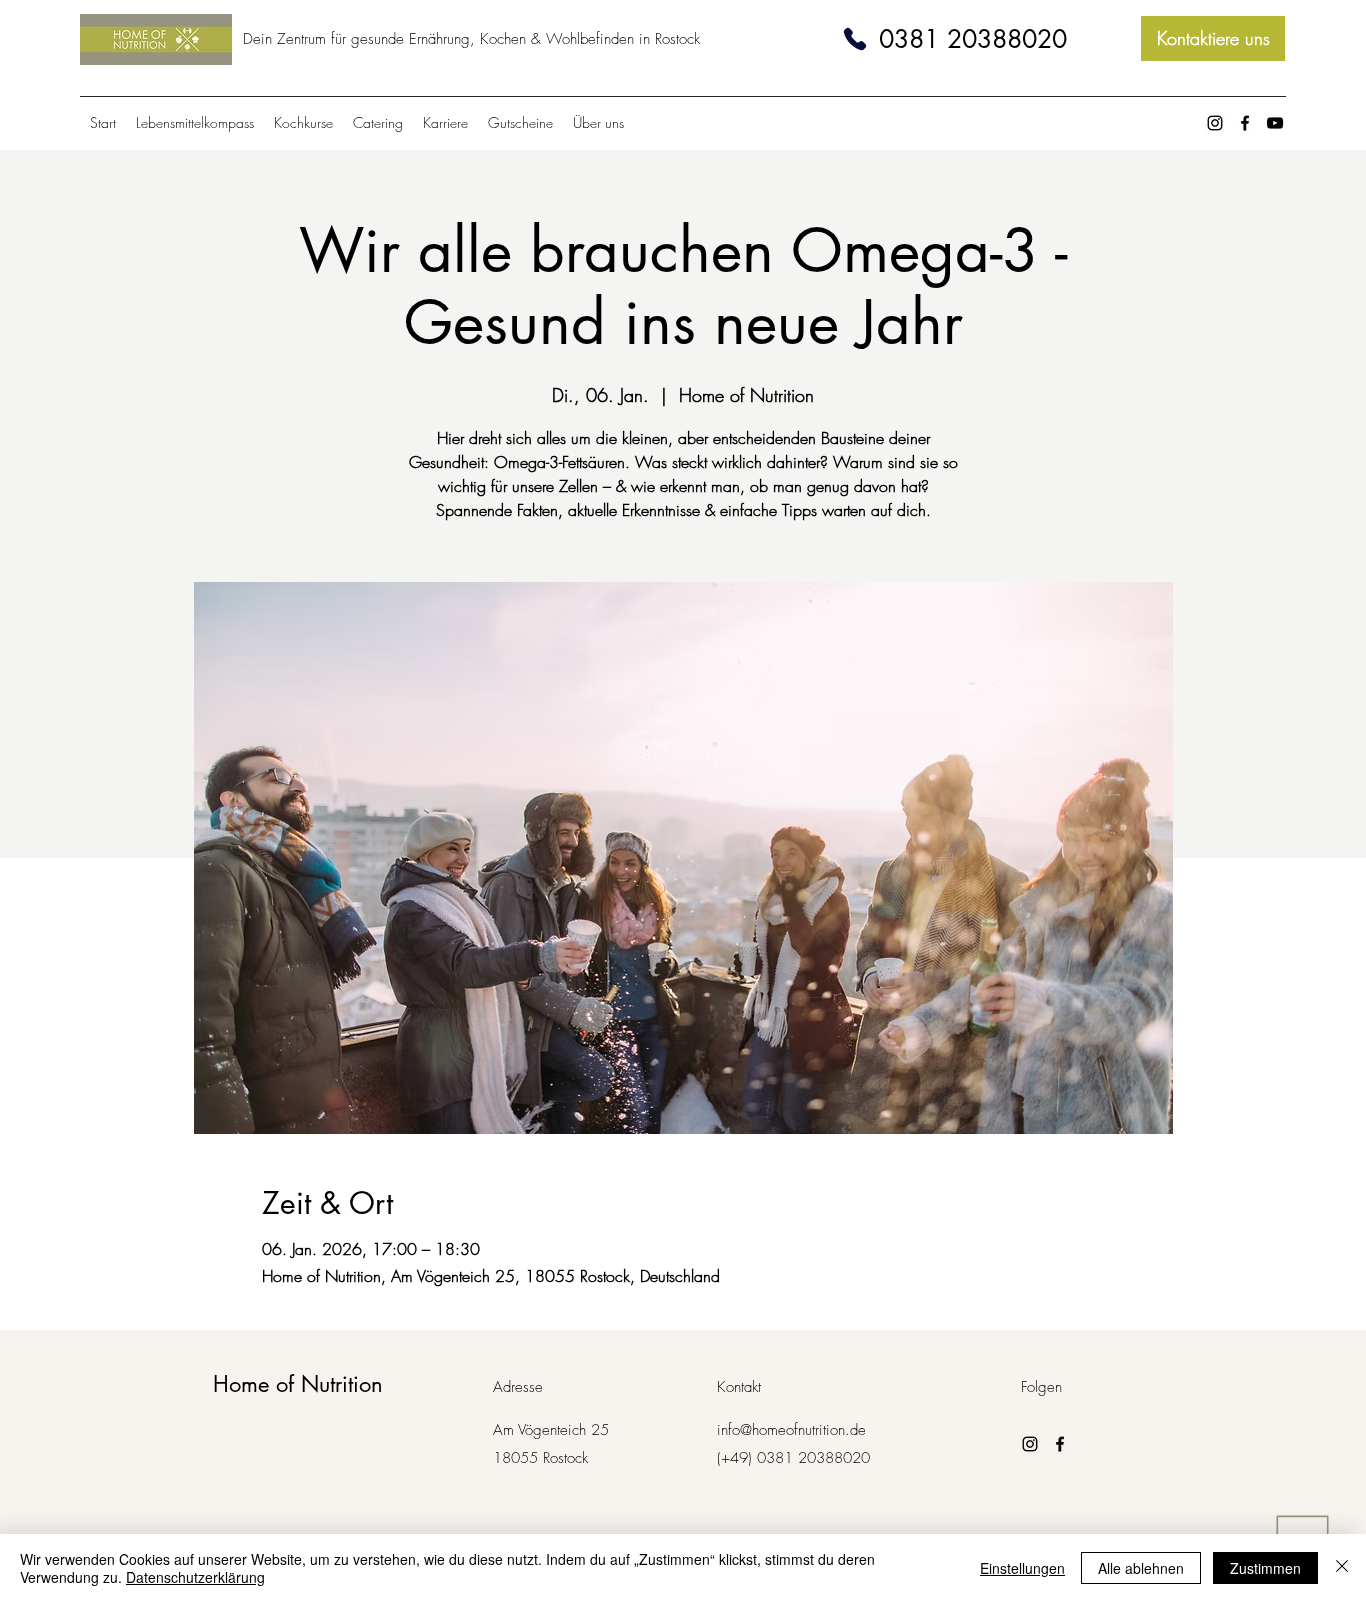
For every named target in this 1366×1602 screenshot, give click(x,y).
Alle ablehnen (1141, 1568)
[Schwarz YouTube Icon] (1275, 123)
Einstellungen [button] (1022, 1568)
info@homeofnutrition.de (791, 1430)
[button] (598, 123)
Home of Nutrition (298, 1384)
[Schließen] (1342, 1568)
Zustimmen (1265, 1568)
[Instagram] (1215, 123)
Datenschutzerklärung (195, 1577)
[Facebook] (1245, 123)
